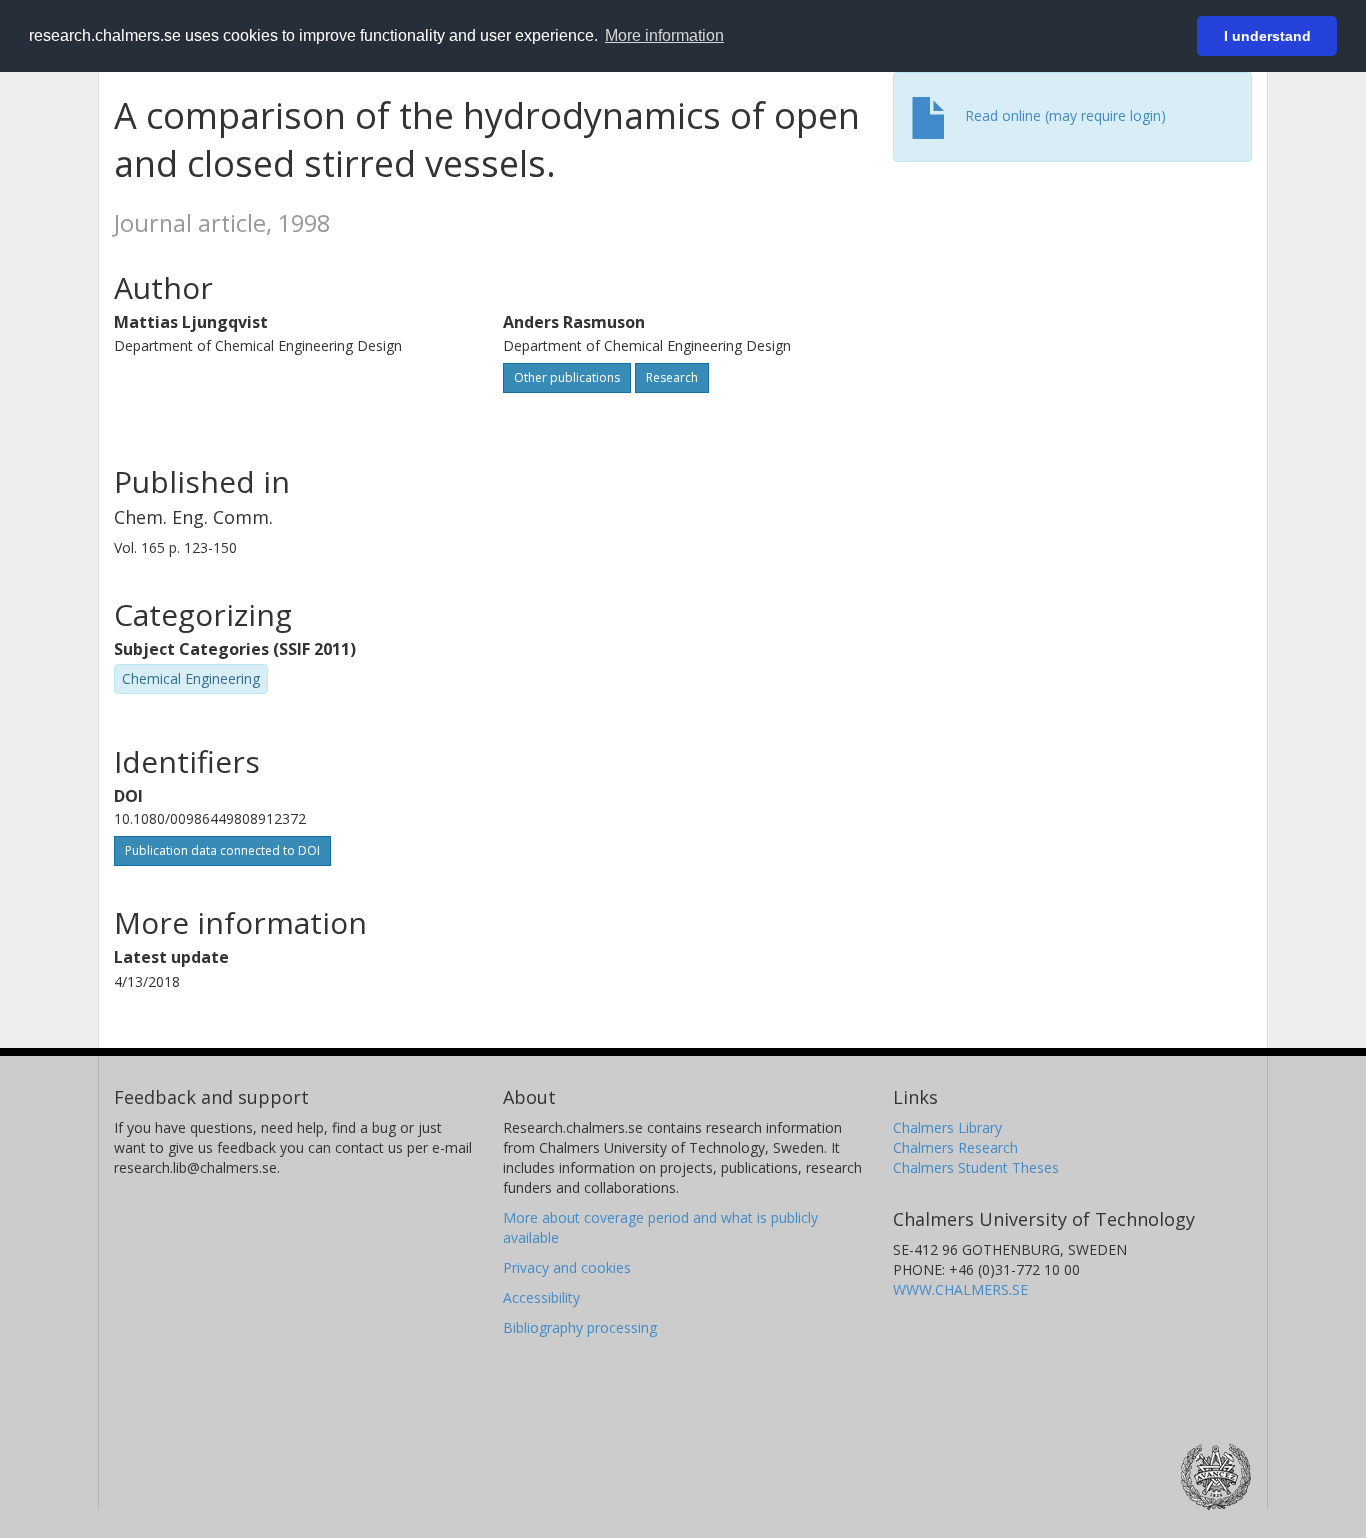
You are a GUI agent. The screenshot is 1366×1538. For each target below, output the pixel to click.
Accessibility (541, 1297)
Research (672, 377)
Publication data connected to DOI (222, 850)
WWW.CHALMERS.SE (960, 1289)
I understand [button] (1267, 36)
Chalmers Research (955, 1147)
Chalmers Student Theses (976, 1167)
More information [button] (664, 35)
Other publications (567, 377)
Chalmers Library (947, 1127)
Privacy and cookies (567, 1267)
